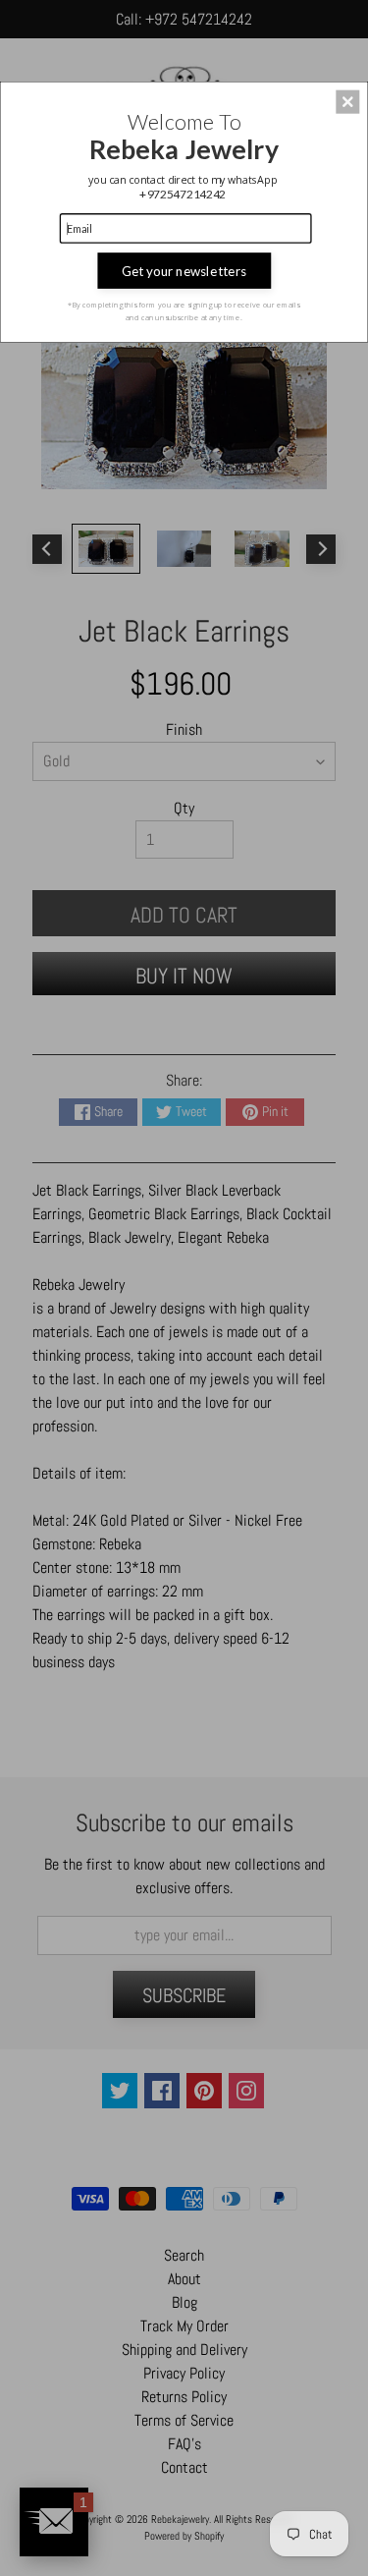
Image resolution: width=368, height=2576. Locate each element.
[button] (347, 101)
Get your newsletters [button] (184, 270)
